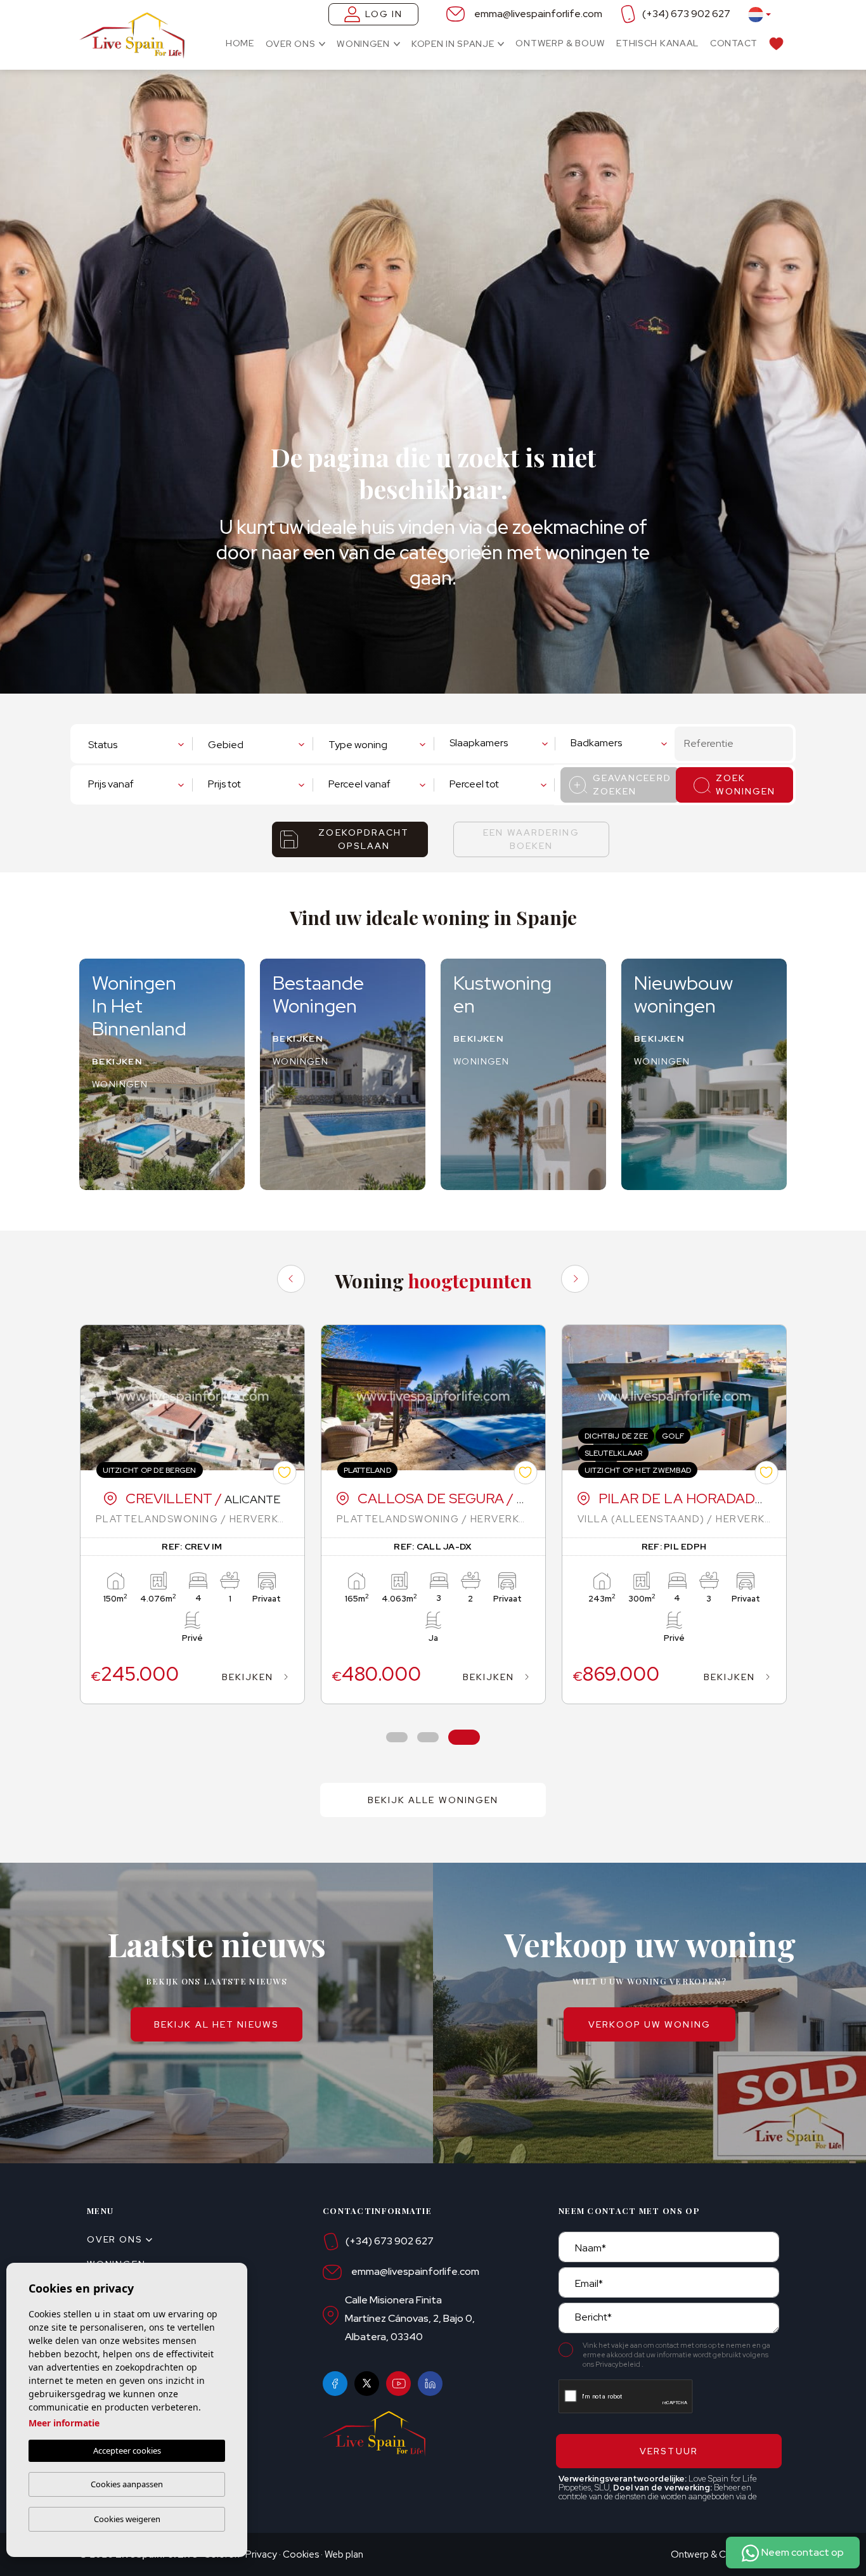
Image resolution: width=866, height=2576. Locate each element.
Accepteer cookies (127, 2450)
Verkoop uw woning (649, 2024)
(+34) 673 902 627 (686, 14)
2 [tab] (428, 1738)
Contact (734, 43)
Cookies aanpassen (127, 2484)
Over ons (291, 44)
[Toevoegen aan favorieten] (284, 1472)
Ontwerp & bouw (560, 43)
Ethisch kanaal (657, 43)
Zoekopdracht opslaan (364, 839)
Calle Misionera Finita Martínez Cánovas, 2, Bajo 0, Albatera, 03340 (410, 2318)
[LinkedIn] (430, 2384)
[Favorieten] (776, 43)
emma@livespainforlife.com (538, 14)
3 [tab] (464, 1738)
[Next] (575, 1279)
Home (240, 43)
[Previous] (291, 1279)
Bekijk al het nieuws (217, 2024)
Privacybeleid (618, 2364)
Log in (384, 14)
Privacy (261, 2554)
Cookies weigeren (127, 2519)
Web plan (344, 2554)
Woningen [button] (363, 44)
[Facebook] (335, 2384)
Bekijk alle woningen (433, 1800)
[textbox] (136, 745)
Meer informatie (64, 2423)
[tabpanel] (192, 1514)
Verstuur (669, 2451)
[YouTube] (398, 2384)
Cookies (301, 2554)
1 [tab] (397, 1738)
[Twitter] (367, 2384)
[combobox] (139, 743)
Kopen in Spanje (453, 44)
